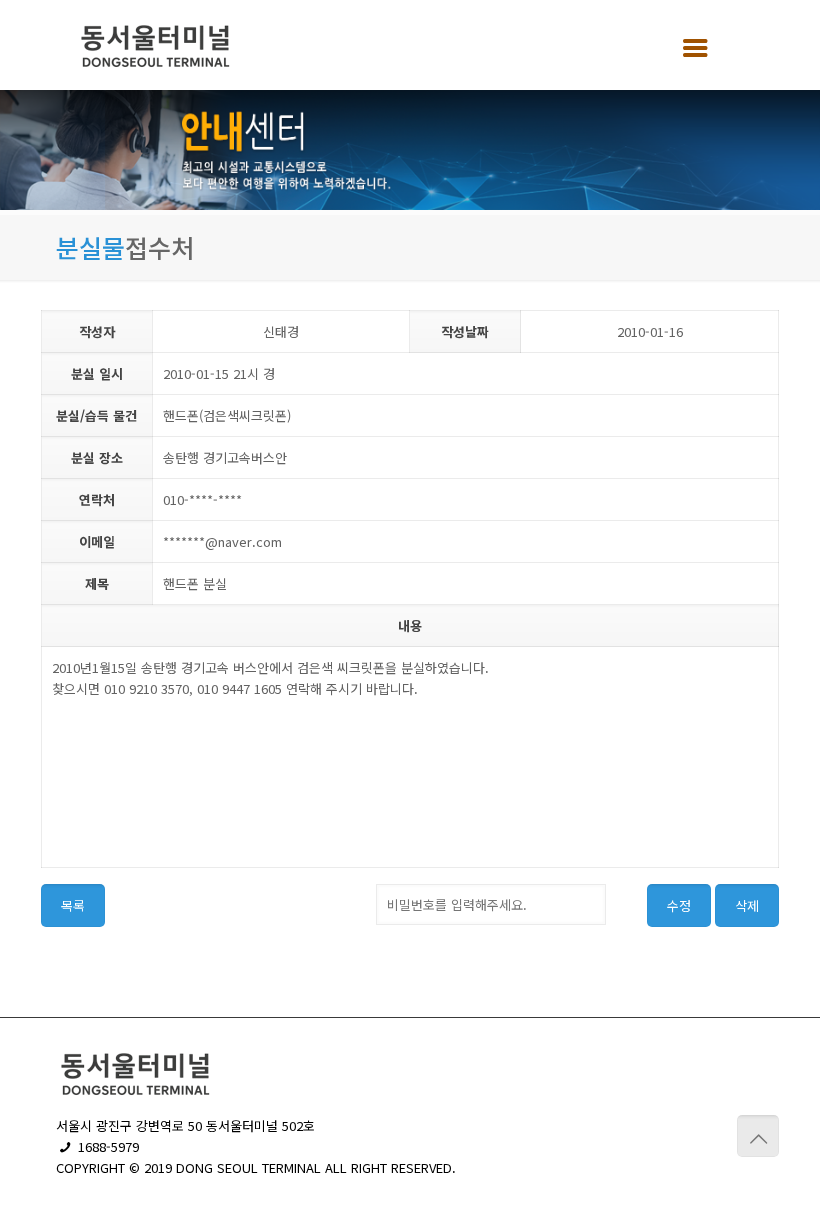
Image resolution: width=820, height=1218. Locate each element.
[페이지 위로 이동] (758, 1136)
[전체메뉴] (688, 45)
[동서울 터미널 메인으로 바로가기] (156, 45)
